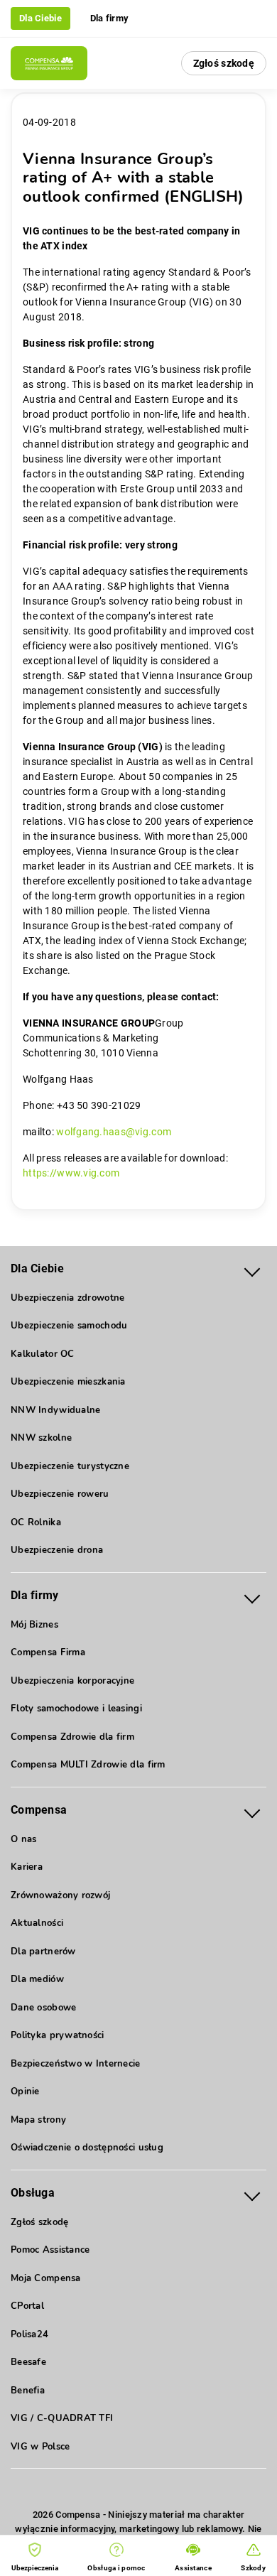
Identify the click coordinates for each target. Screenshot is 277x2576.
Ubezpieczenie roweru (60, 1494)
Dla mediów (37, 1979)
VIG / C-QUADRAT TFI (62, 2418)
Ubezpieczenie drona (57, 1550)
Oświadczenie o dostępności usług (87, 2148)
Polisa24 (29, 2334)
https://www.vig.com (71, 1173)
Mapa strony (38, 2120)
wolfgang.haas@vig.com (114, 1132)
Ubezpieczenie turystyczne (70, 1466)
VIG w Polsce (40, 2447)
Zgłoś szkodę (224, 63)
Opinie (25, 2091)
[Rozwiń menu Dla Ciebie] (252, 1269)
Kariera (27, 1867)
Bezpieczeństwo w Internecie (76, 2064)
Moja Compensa (46, 2278)
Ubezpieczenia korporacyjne (72, 1681)
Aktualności (37, 1923)
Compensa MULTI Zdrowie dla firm (88, 1765)
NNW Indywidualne (55, 1410)
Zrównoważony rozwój (60, 1895)
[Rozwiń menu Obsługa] (252, 2193)
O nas (23, 1839)
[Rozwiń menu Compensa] (252, 1811)
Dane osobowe (43, 2008)
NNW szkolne (41, 1438)
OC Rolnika (36, 1522)
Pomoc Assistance (50, 2250)
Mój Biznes (34, 1625)
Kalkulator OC (43, 1354)
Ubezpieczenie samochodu (69, 1326)
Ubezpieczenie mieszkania (68, 1382)
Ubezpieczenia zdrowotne (67, 1298)
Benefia (28, 2391)
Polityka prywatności (58, 2035)
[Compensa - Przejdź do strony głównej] (49, 63)
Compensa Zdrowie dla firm (72, 1737)
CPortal (27, 2306)
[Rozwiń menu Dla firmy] (252, 1596)
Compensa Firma (48, 1652)
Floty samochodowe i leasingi (76, 1709)
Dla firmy (110, 18)
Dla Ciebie (40, 18)
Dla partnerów (43, 1952)
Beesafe (28, 2362)
